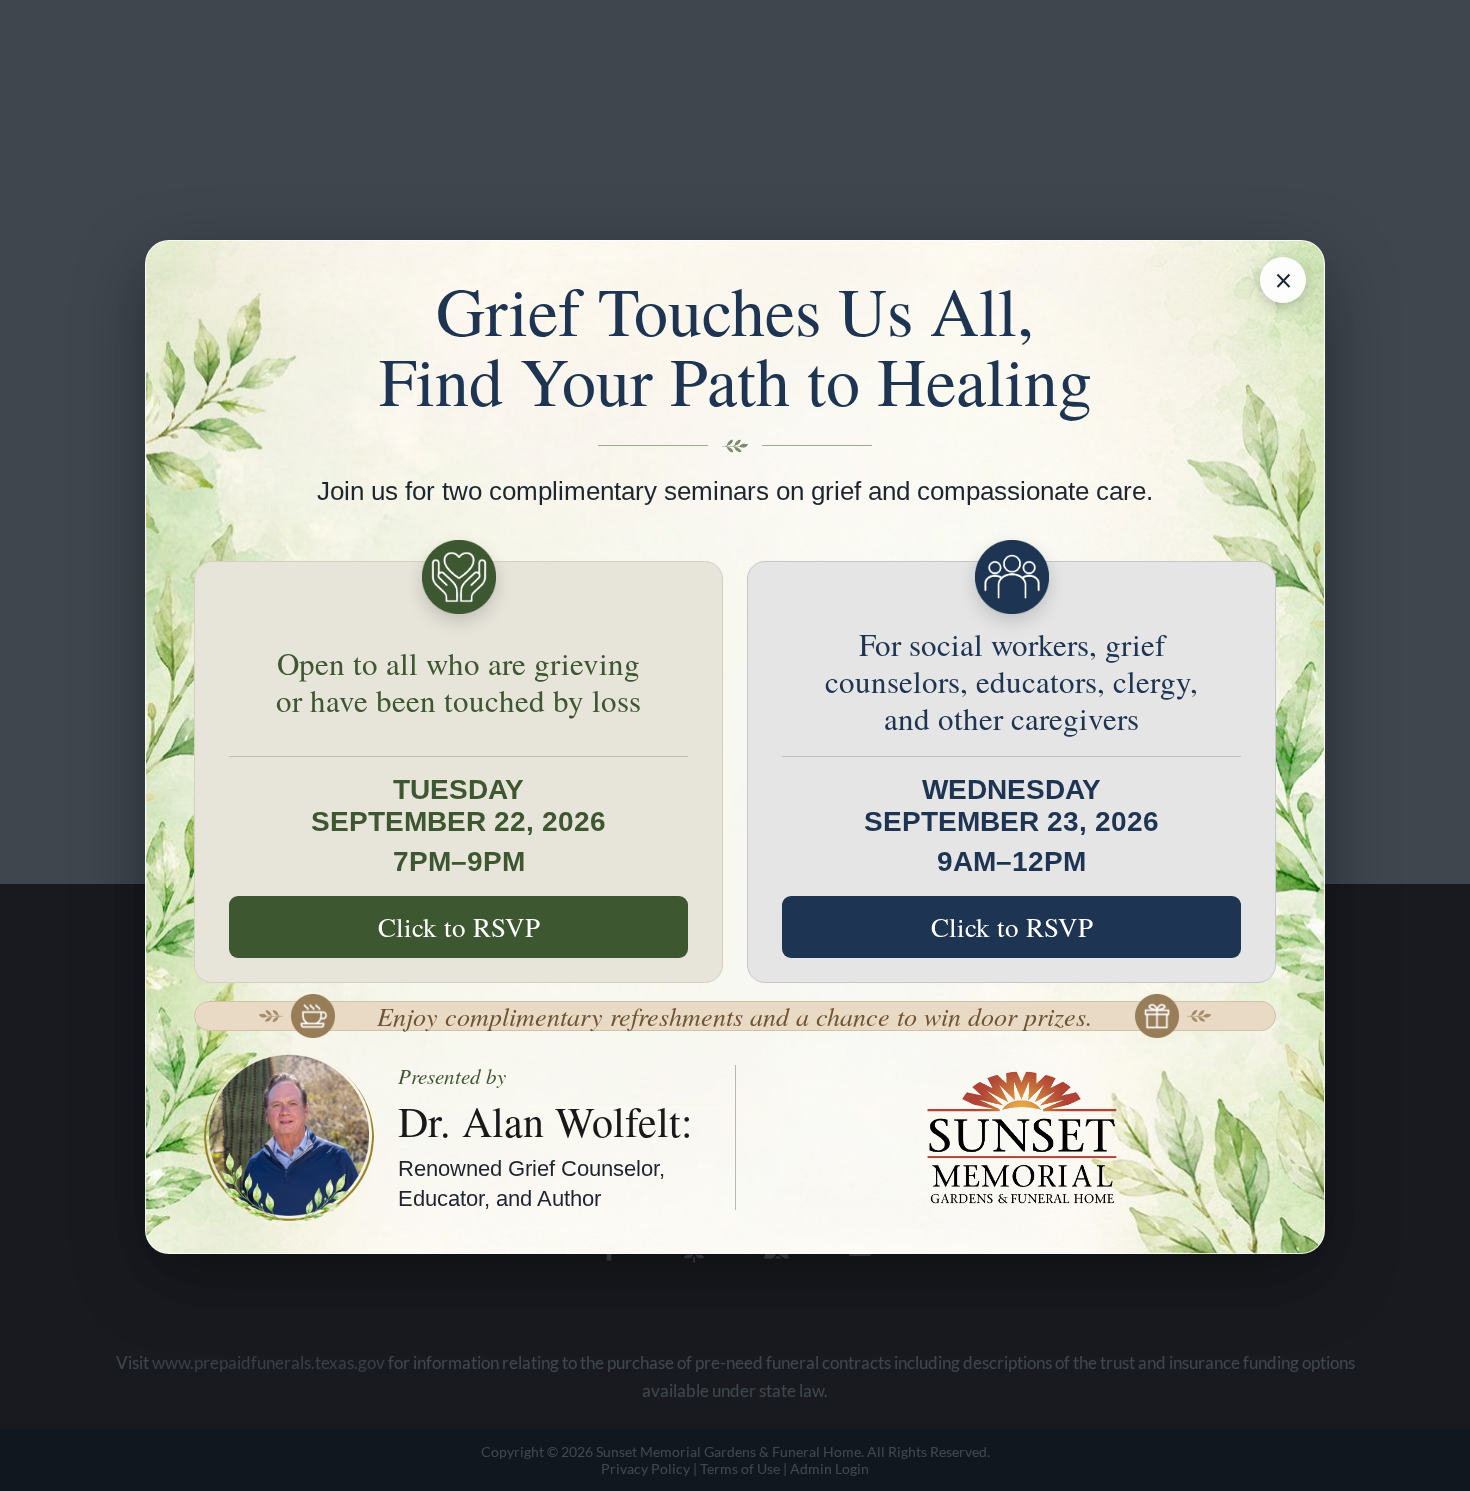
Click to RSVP (459, 927)
